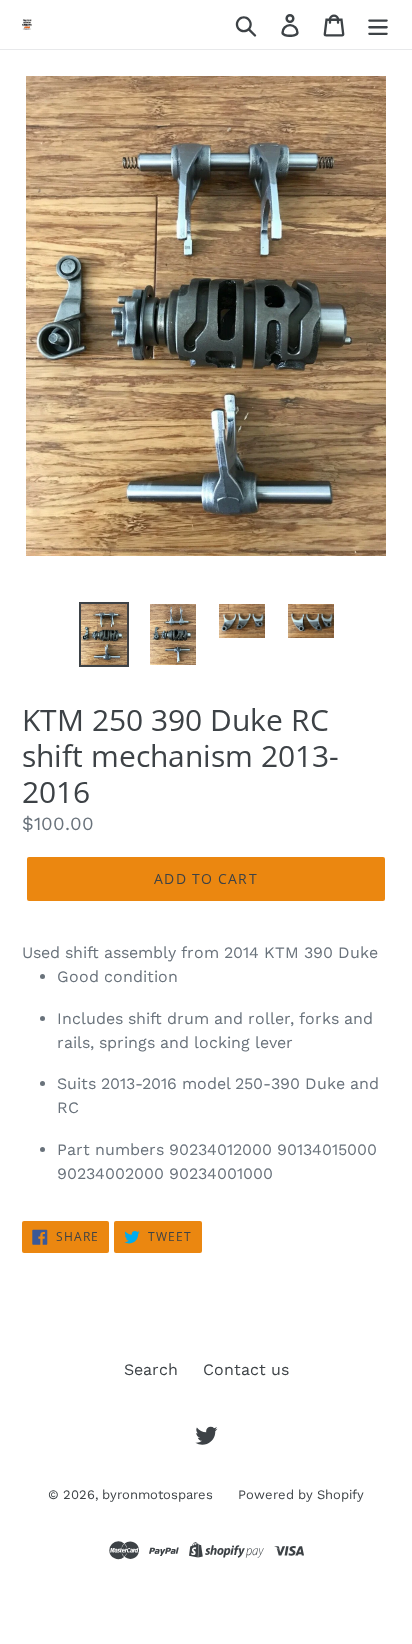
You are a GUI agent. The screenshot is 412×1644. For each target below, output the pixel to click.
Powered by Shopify (301, 1494)
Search (151, 1369)
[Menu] (378, 24)
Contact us (246, 1369)
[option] (104, 634)
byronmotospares (157, 1494)
